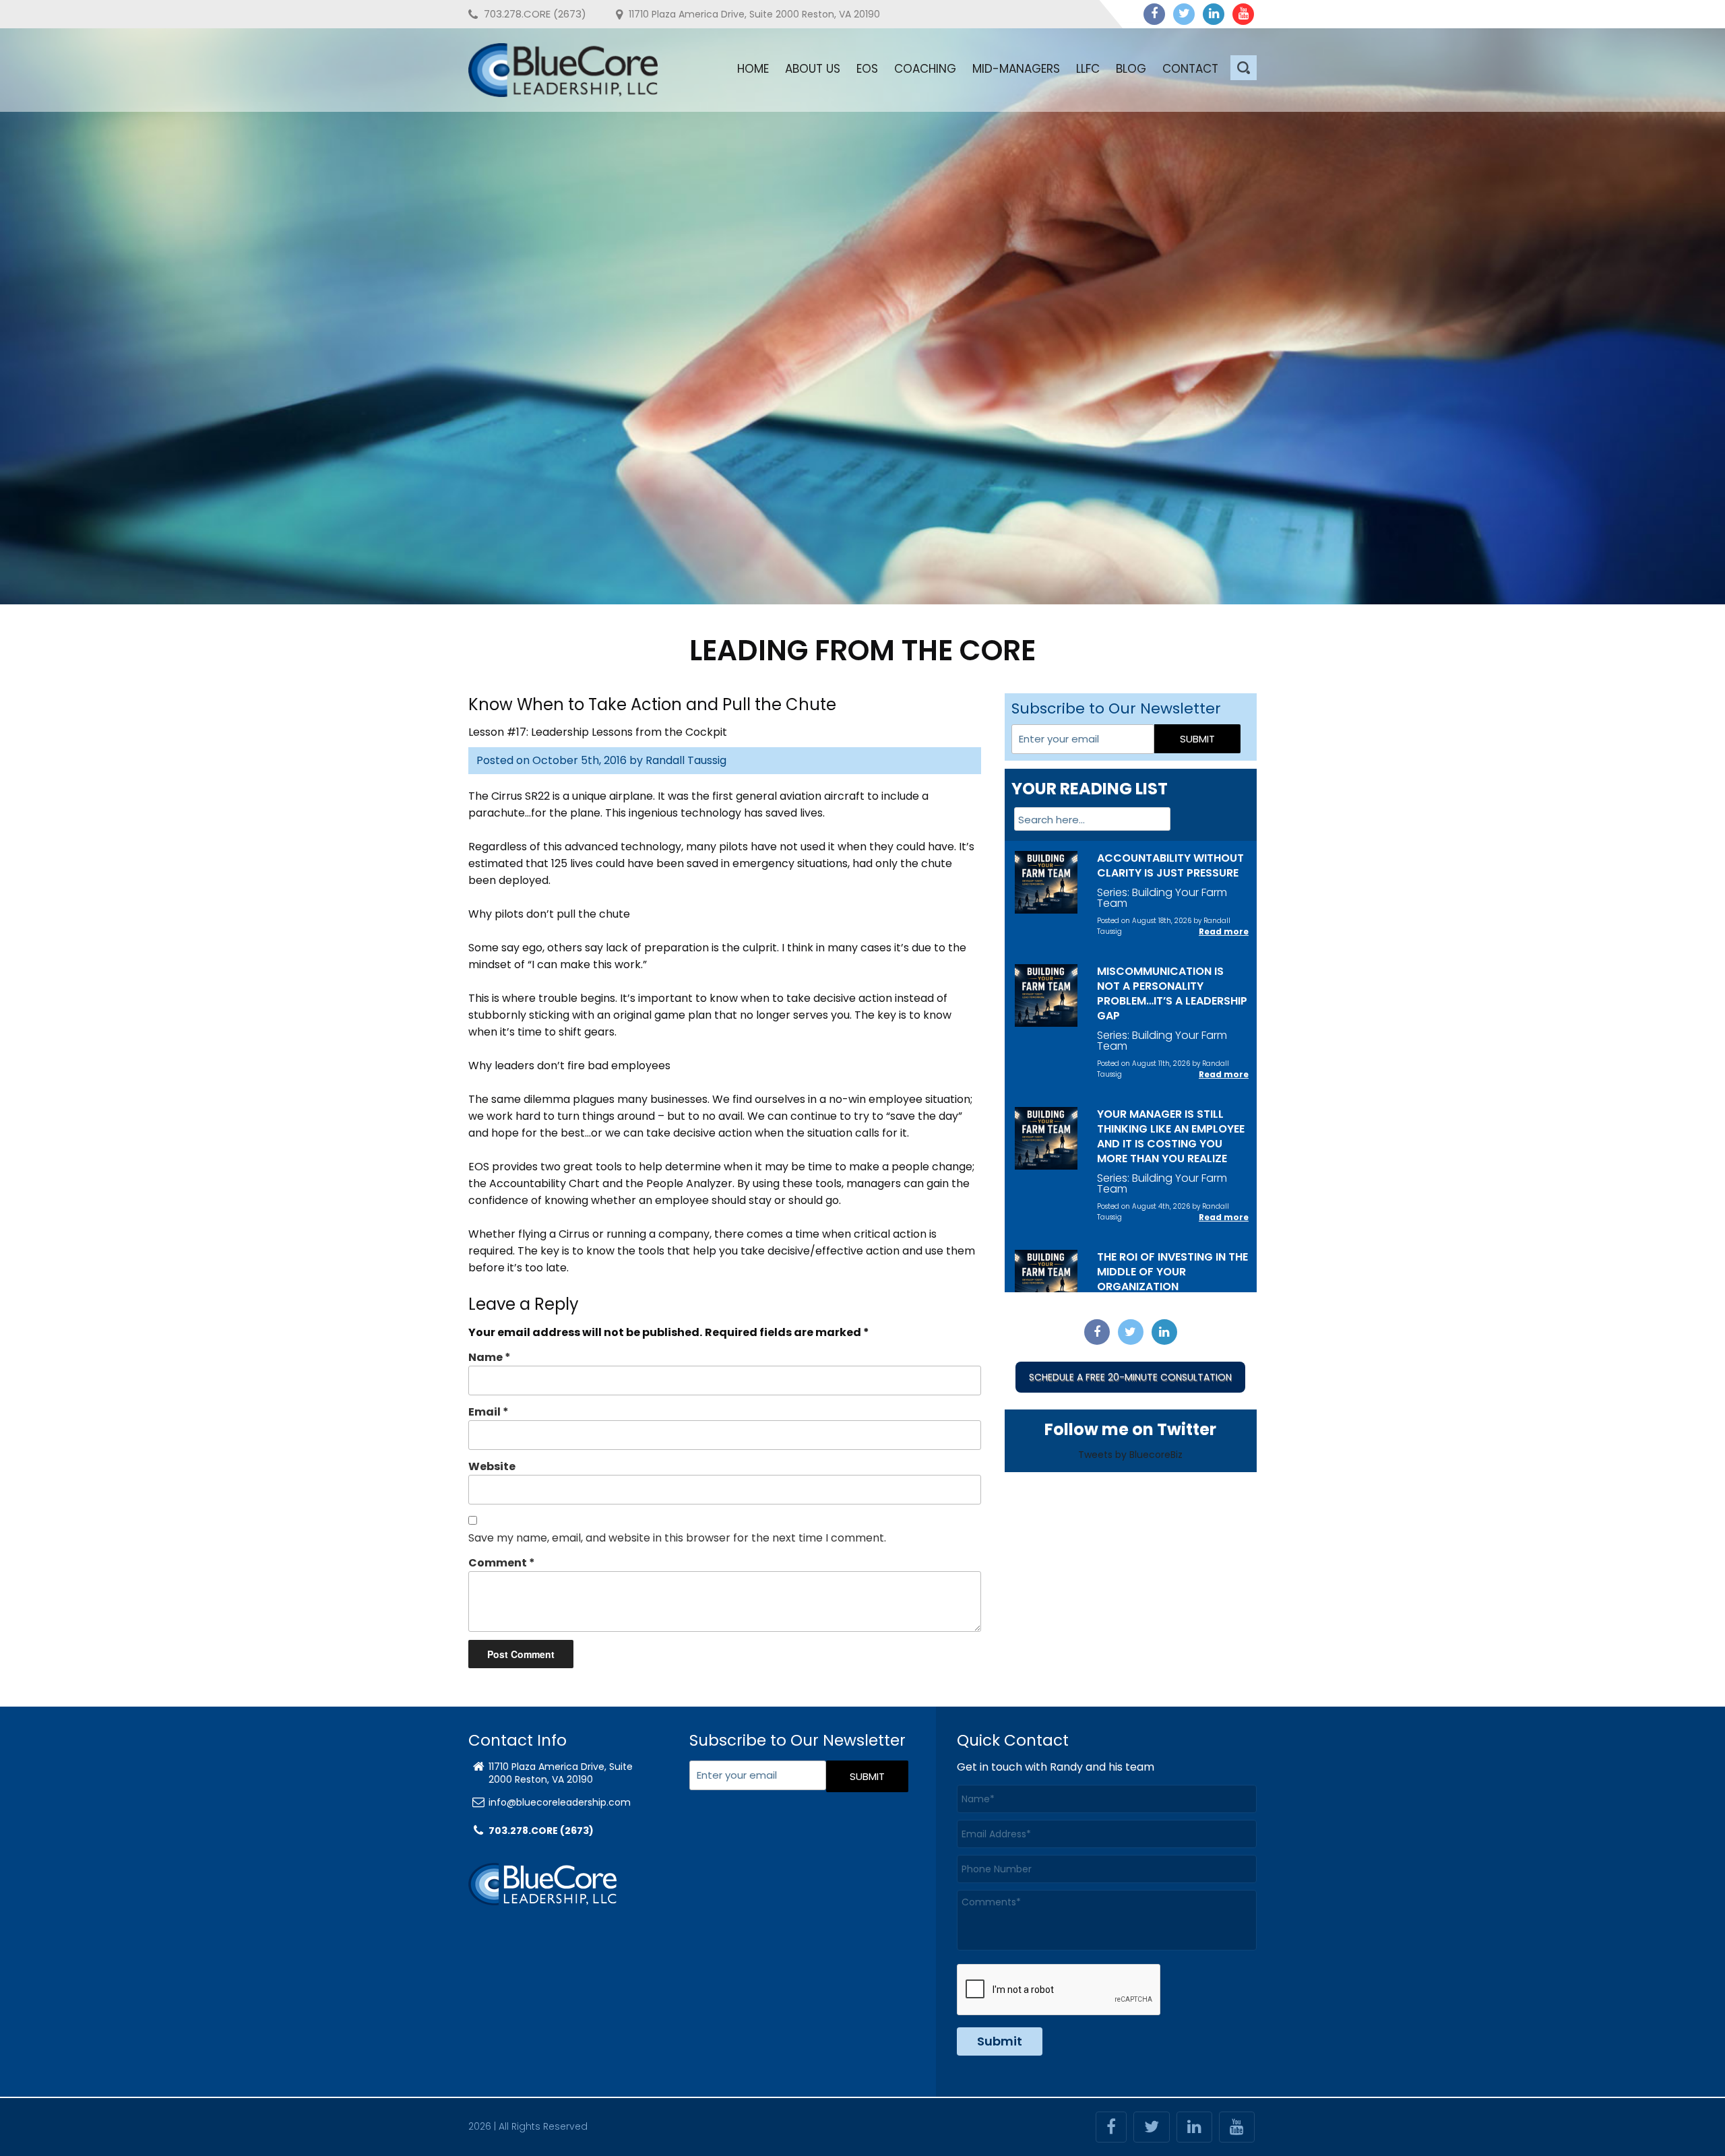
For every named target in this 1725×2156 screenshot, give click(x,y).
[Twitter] (1184, 14)
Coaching (925, 69)
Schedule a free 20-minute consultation (1130, 1377)
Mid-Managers (1016, 69)
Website (492, 1466)
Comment (502, 1563)
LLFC (1088, 69)
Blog (1131, 69)
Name (490, 1357)
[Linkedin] (1214, 14)
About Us (813, 69)
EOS (867, 69)
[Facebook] (1154, 14)
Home (753, 69)
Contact (1190, 69)
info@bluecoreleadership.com (560, 1802)
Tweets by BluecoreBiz (1130, 1455)
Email (489, 1412)
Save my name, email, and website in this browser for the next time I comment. (677, 1538)
